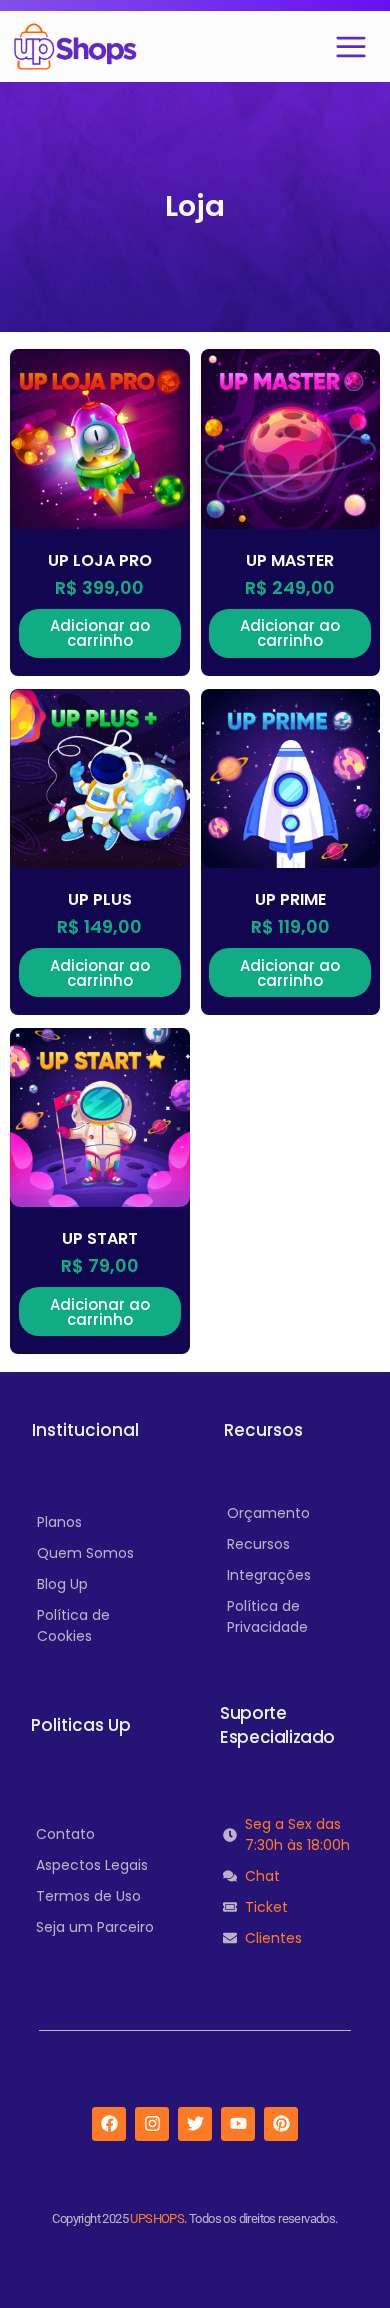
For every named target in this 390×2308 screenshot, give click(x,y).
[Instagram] (152, 2124)
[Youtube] (238, 2124)
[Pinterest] (281, 2124)
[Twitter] (195, 2124)
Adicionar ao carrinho (100, 633)
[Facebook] (109, 2124)
